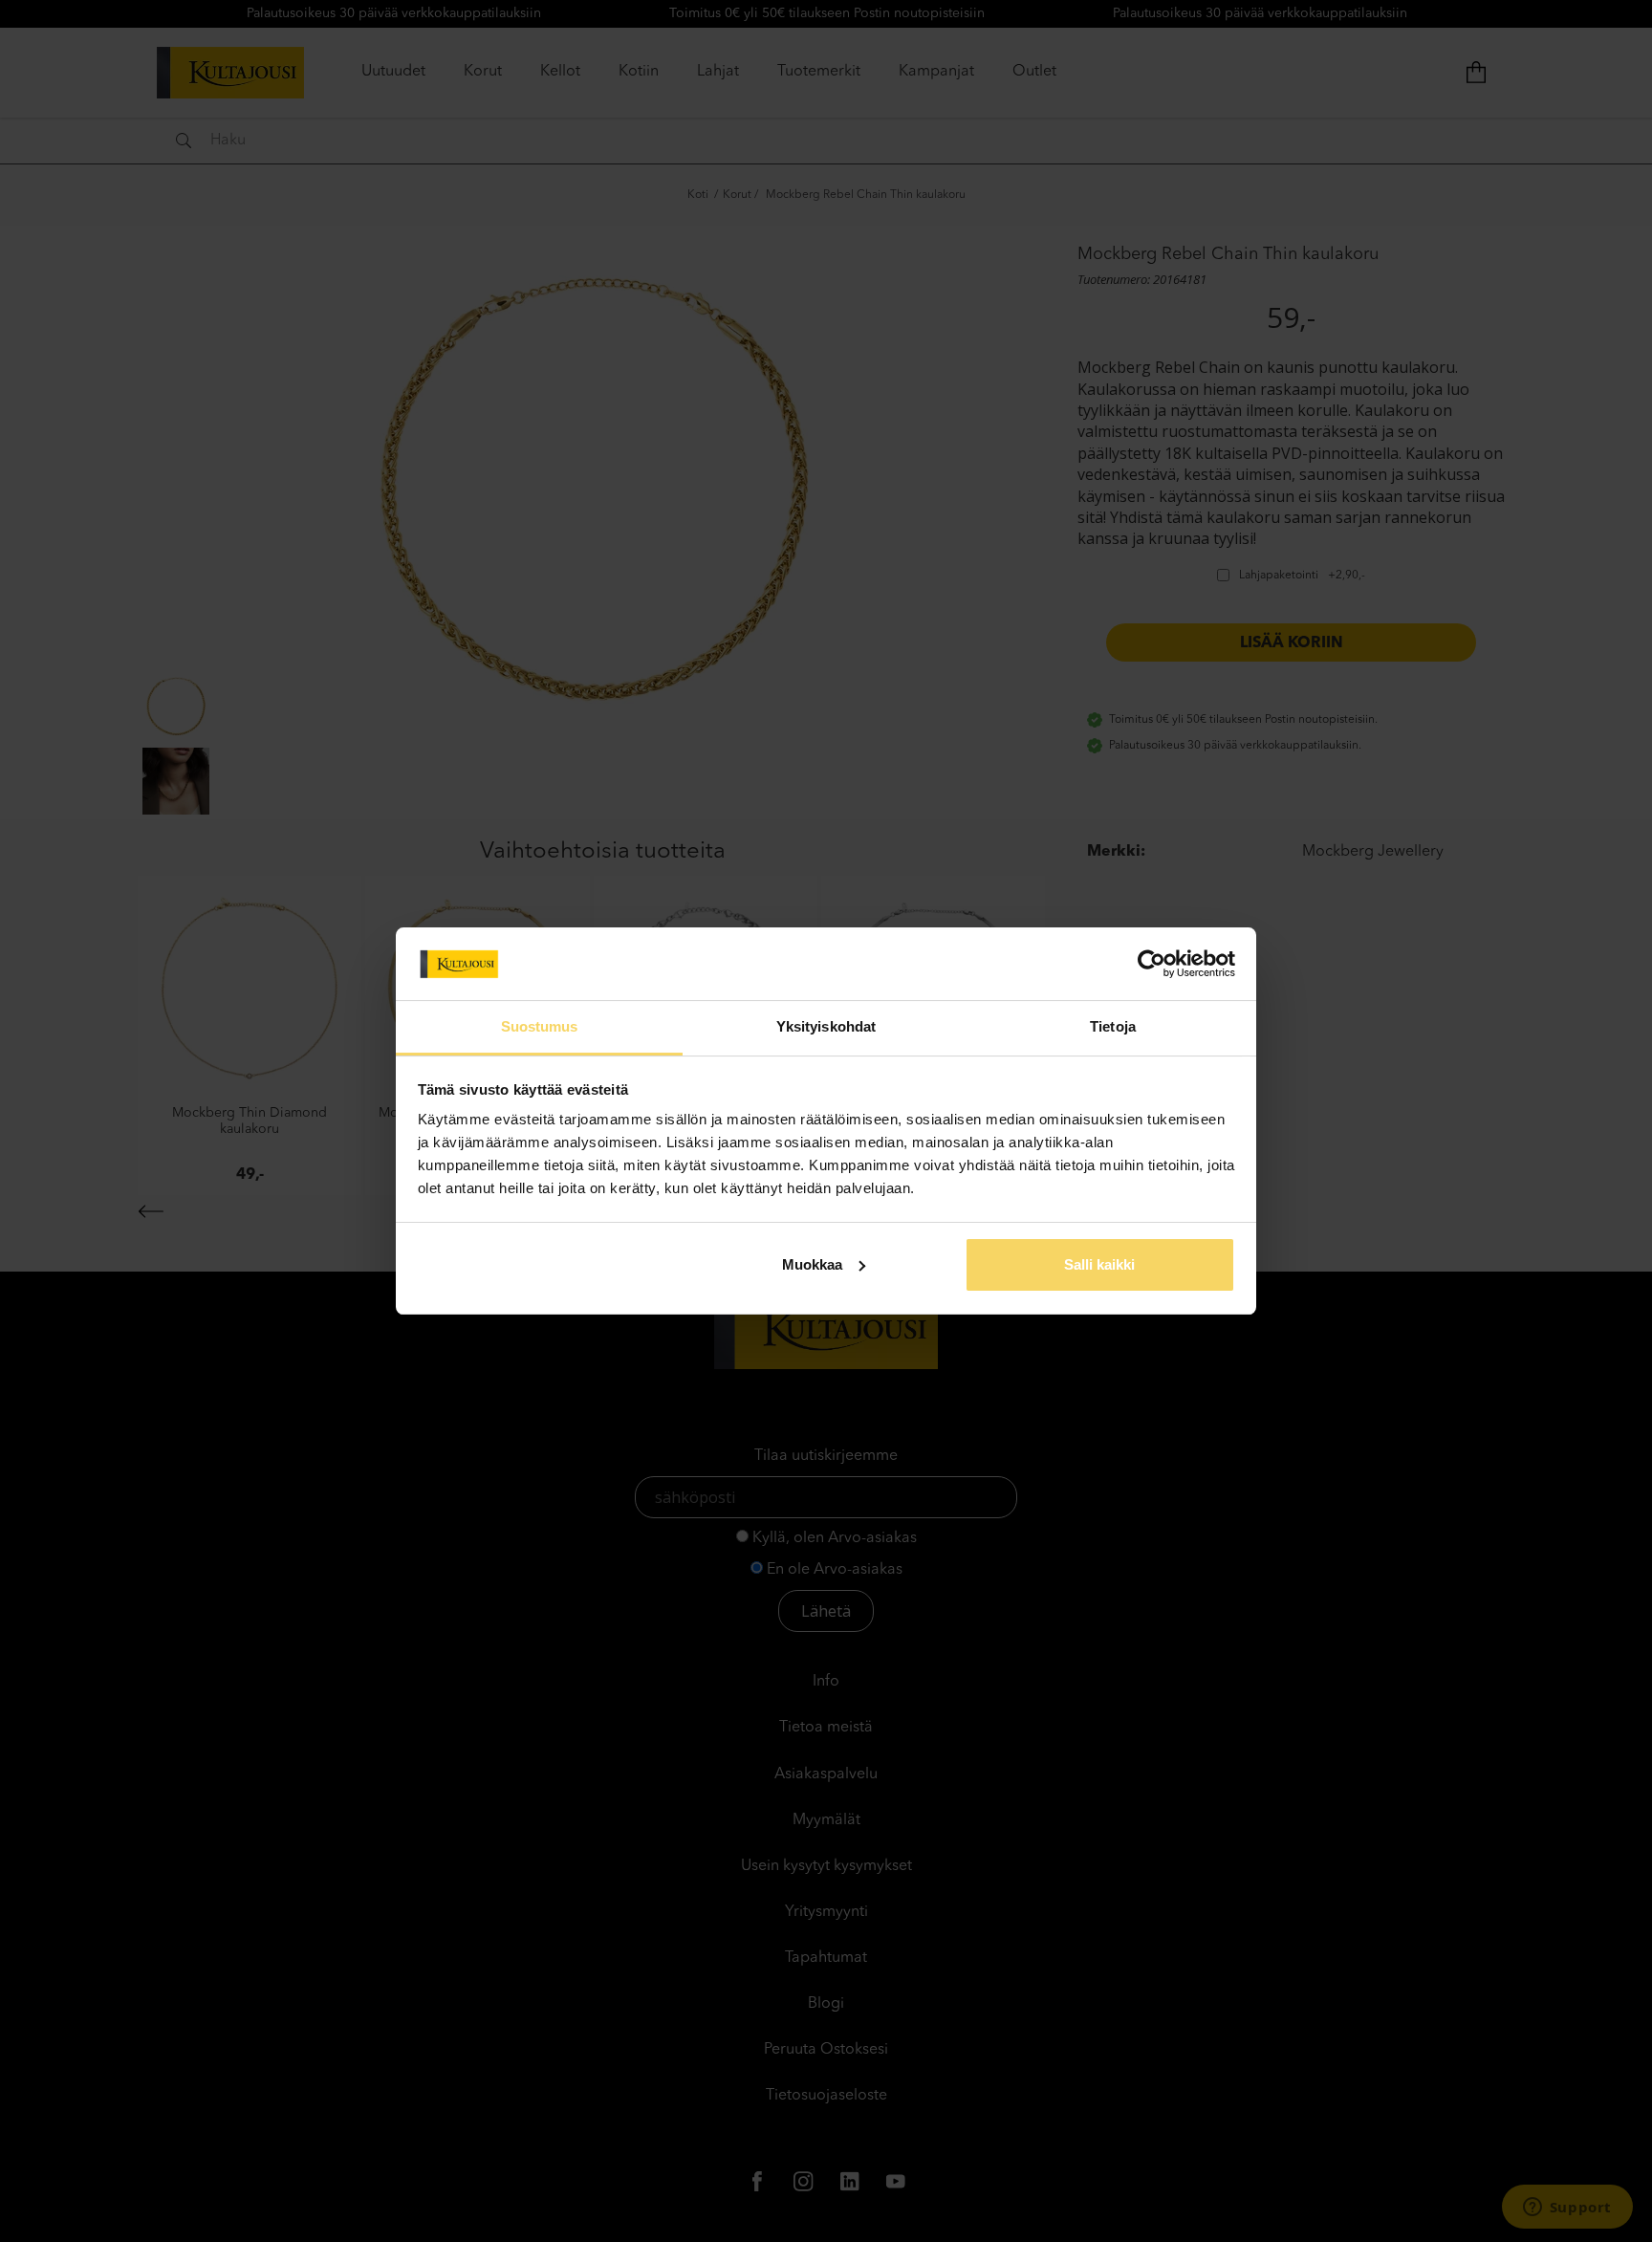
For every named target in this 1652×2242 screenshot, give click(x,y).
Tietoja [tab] (1113, 1026)
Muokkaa (812, 1264)
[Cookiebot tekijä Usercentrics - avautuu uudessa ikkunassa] (1152, 964)
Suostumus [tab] (540, 1026)
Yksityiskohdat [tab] (826, 1026)
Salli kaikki (1099, 1264)
